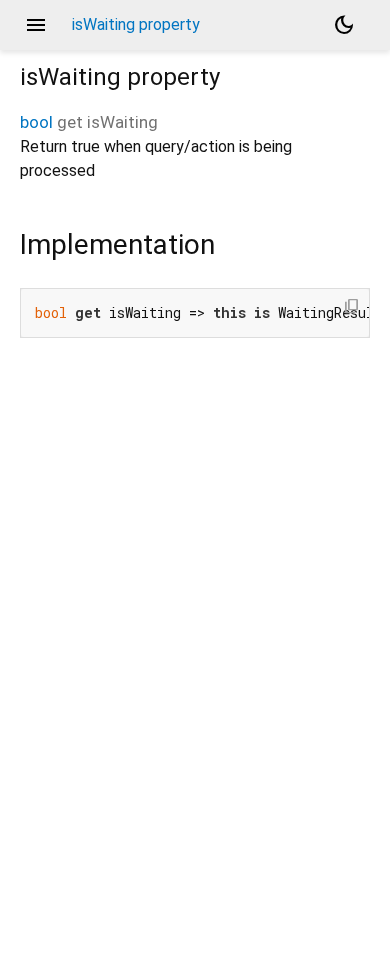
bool (36, 122)
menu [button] (36, 25)
